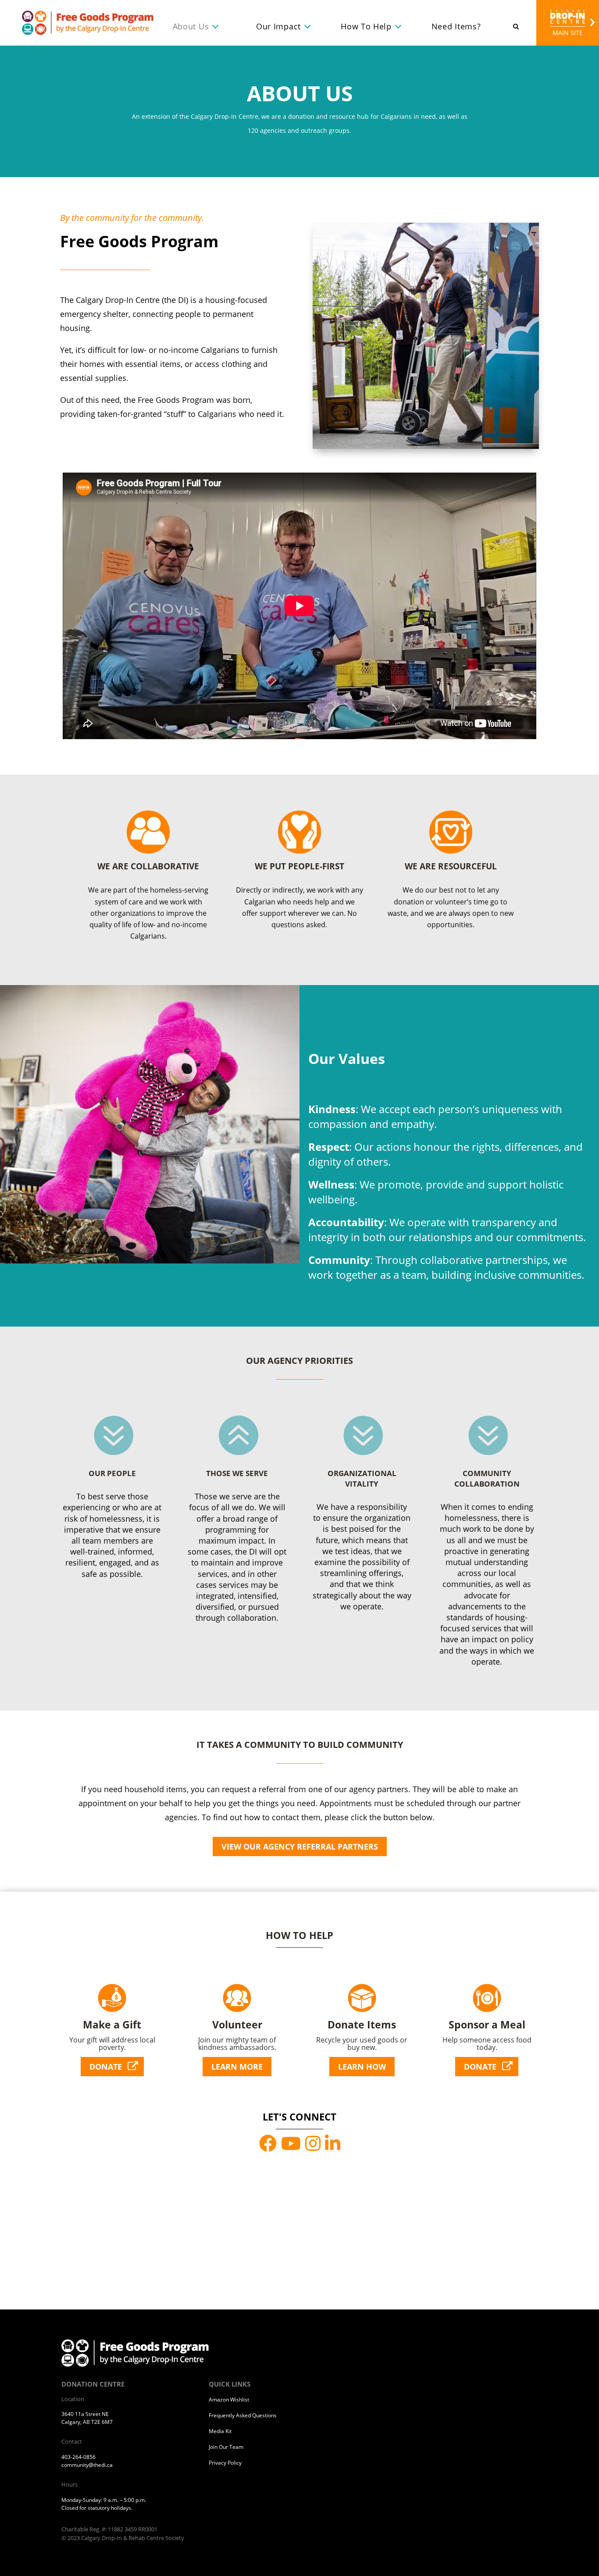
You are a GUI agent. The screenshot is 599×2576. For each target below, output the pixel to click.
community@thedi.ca (87, 2465)
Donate (106, 2067)
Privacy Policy (225, 2463)
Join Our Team (226, 2447)
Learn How (362, 2067)
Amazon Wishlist (229, 2400)
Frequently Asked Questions (243, 2415)
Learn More (237, 2067)
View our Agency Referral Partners (300, 1847)
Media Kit (220, 2431)
